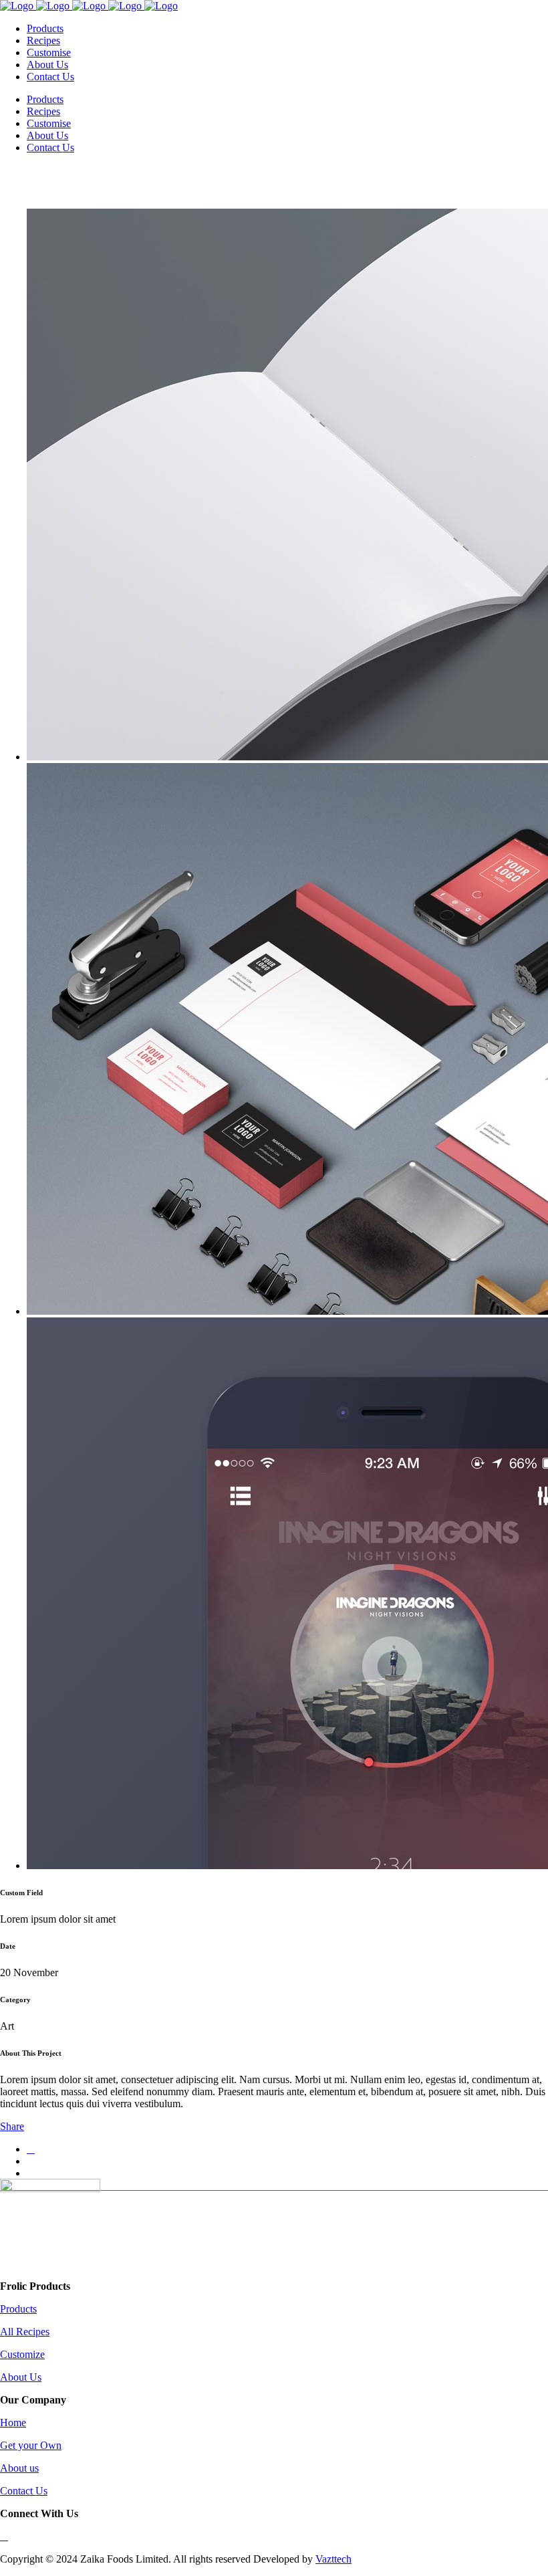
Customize (22, 2354)
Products (18, 2309)
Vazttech (333, 2559)
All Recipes (25, 2332)
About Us (21, 2377)
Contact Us (24, 2491)
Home (13, 2423)
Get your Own (31, 2445)
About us (19, 2468)
